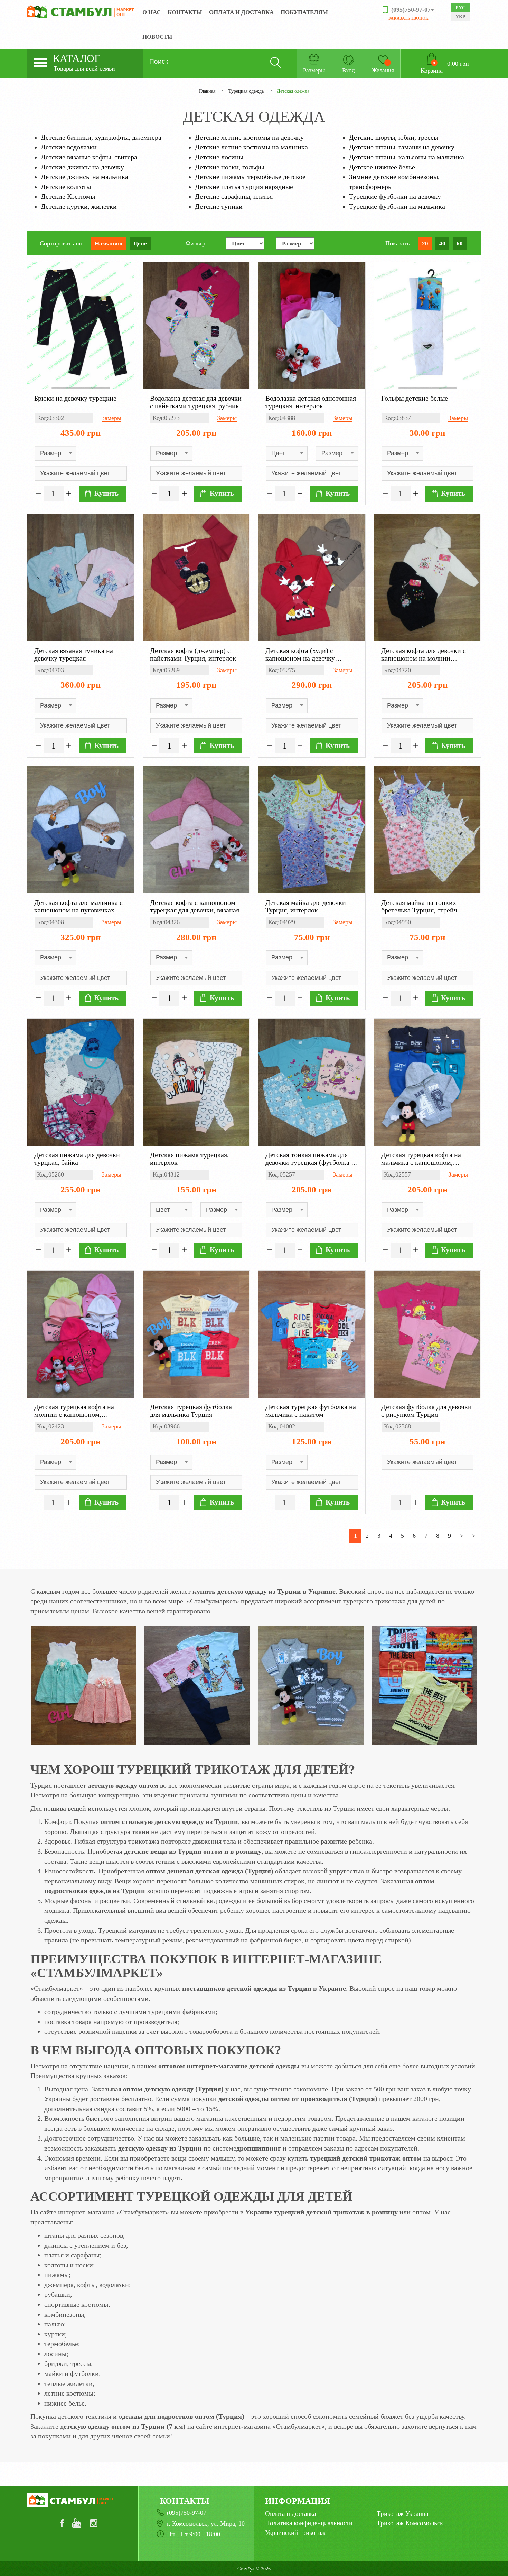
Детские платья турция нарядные (244, 187)
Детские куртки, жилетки (79, 206)
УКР (460, 17)
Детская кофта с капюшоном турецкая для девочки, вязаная (195, 906)
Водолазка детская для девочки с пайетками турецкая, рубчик (196, 402)
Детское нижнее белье (382, 167)
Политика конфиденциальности (309, 2523)
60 (460, 243)
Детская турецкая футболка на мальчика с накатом (311, 1411)
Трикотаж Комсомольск (410, 2523)
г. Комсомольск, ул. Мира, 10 (206, 2523)
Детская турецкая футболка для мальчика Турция (191, 1411)
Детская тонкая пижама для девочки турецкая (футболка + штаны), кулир (310, 1159)
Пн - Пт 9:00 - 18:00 (194, 2534)
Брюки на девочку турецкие (75, 398)
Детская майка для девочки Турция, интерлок (306, 906)
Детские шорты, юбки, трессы (394, 137)
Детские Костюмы (68, 196)
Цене (140, 243)
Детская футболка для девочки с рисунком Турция (426, 1411)
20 (425, 243)
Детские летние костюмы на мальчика (251, 147)
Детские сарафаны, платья (234, 196)
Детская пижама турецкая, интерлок (189, 1159)
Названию (109, 243)
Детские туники (219, 206)
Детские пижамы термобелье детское (250, 177)
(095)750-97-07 (187, 2513)
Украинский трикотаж (295, 2533)
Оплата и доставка (241, 12)
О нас (152, 12)
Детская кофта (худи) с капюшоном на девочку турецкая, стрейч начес (300, 654)
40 (442, 243)
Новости (157, 37)
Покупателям (304, 12)
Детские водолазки (69, 147)
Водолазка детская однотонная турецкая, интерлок (311, 402)
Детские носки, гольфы (229, 167)
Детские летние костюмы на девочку (249, 137)
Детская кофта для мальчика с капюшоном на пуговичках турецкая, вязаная (78, 906)
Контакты (185, 12)
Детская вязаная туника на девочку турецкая (74, 654)
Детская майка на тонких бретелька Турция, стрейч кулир (419, 906)
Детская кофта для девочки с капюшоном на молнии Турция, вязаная (424, 654)
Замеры (111, 418)
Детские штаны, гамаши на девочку (402, 147)
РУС (460, 8)
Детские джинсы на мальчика (84, 177)
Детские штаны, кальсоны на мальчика (407, 157)
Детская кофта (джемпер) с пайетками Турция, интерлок (193, 654)
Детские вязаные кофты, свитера (89, 157)
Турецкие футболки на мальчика (397, 206)
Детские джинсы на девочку (82, 167)
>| (474, 1536)
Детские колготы (66, 187)
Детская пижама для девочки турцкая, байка (77, 1159)
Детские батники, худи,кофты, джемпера (101, 137)
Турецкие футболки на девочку (395, 196)
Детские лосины (219, 157)
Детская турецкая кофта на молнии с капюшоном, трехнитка (74, 1411)
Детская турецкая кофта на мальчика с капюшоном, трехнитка (421, 1159)
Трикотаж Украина (402, 2514)
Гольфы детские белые (415, 398)
